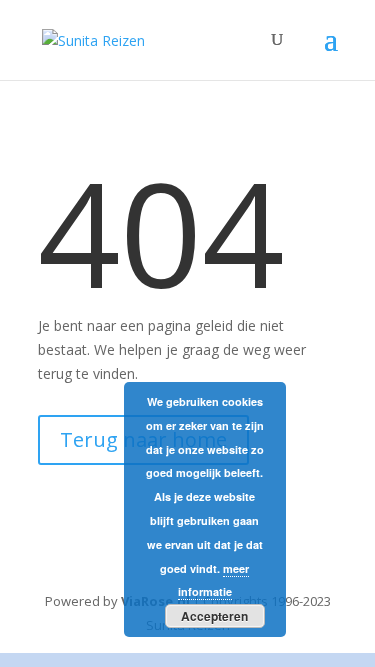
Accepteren (214, 616)
